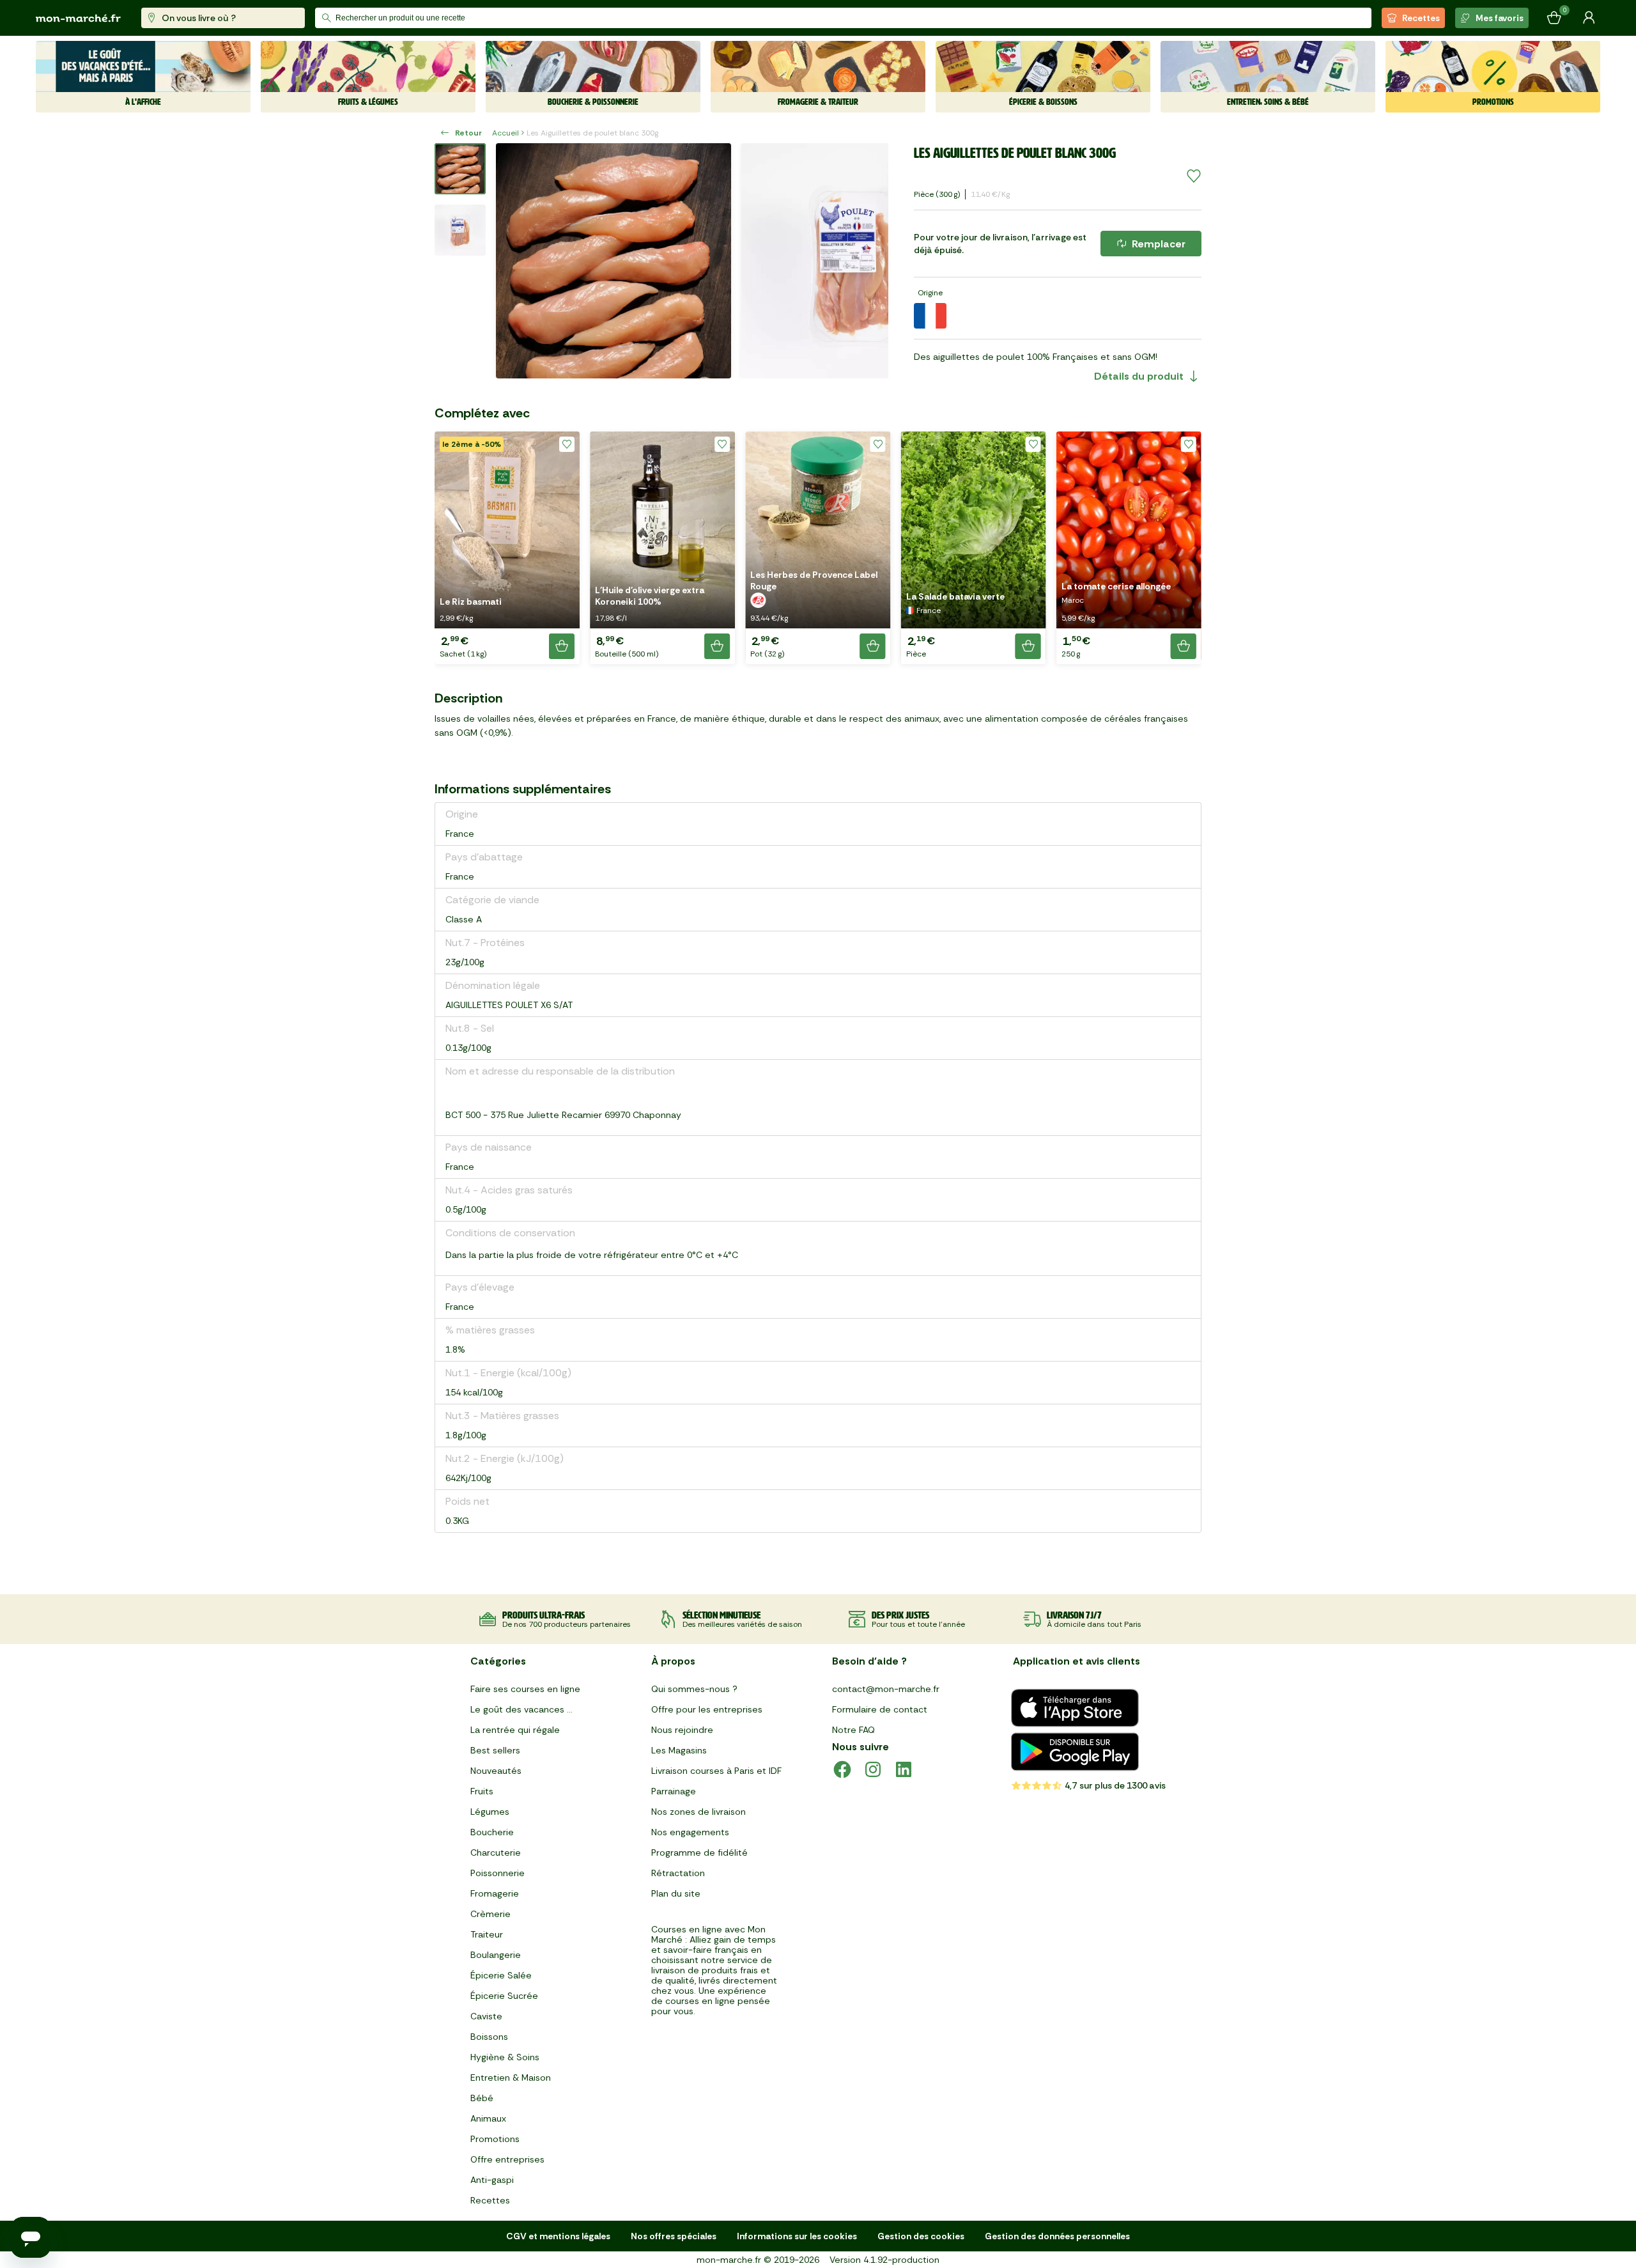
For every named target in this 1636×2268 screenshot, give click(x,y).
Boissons (489, 2037)
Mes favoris (1500, 18)
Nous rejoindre (682, 1730)
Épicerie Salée (501, 1975)
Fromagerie (495, 1893)
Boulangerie (496, 1955)
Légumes (490, 1812)
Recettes (1421, 18)
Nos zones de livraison (698, 1812)
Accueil (505, 133)
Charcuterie (496, 1852)
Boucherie (492, 1832)
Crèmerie (490, 1914)
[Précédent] (514, 261)
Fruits (482, 1791)
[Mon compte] (1589, 18)
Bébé (482, 2098)
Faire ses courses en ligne (525, 1689)
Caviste (486, 2016)
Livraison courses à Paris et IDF (716, 1771)
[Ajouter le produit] (562, 646)
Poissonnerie (498, 1873)
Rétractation (678, 1873)
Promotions (495, 2139)
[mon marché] (78, 18)
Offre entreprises (507, 2159)
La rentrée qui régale (515, 1730)
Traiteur (487, 1934)
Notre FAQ (853, 1730)
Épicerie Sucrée (504, 1996)
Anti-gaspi (492, 2180)
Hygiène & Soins (505, 2057)
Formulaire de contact (880, 1709)
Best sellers (495, 1750)
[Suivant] (870, 261)
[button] (507, 548)
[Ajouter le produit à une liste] (1194, 176)
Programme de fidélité (699, 1852)
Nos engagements (690, 1832)
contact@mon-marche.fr (886, 1689)
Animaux (488, 2118)
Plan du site (676, 1893)
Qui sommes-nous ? (694, 1689)
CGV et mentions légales (558, 2236)
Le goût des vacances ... (521, 1709)
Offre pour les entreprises (707, 1709)
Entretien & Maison (511, 2078)
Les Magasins (679, 1750)
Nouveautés (496, 1771)
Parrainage (674, 1791)
